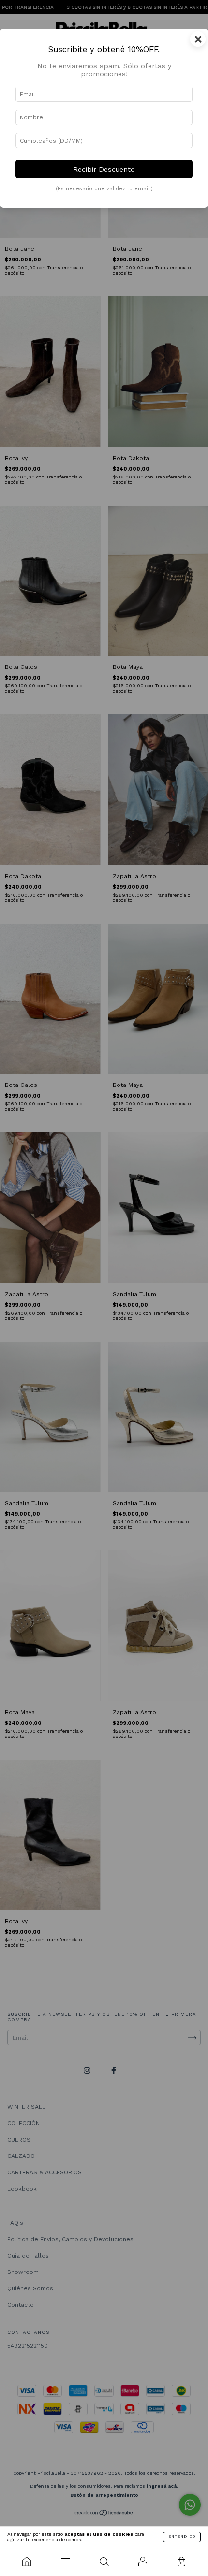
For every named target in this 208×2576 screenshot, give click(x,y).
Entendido (182, 2537)
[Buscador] (104, 2562)
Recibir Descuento (104, 169)
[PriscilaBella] (27, 2562)
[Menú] (65, 2562)
